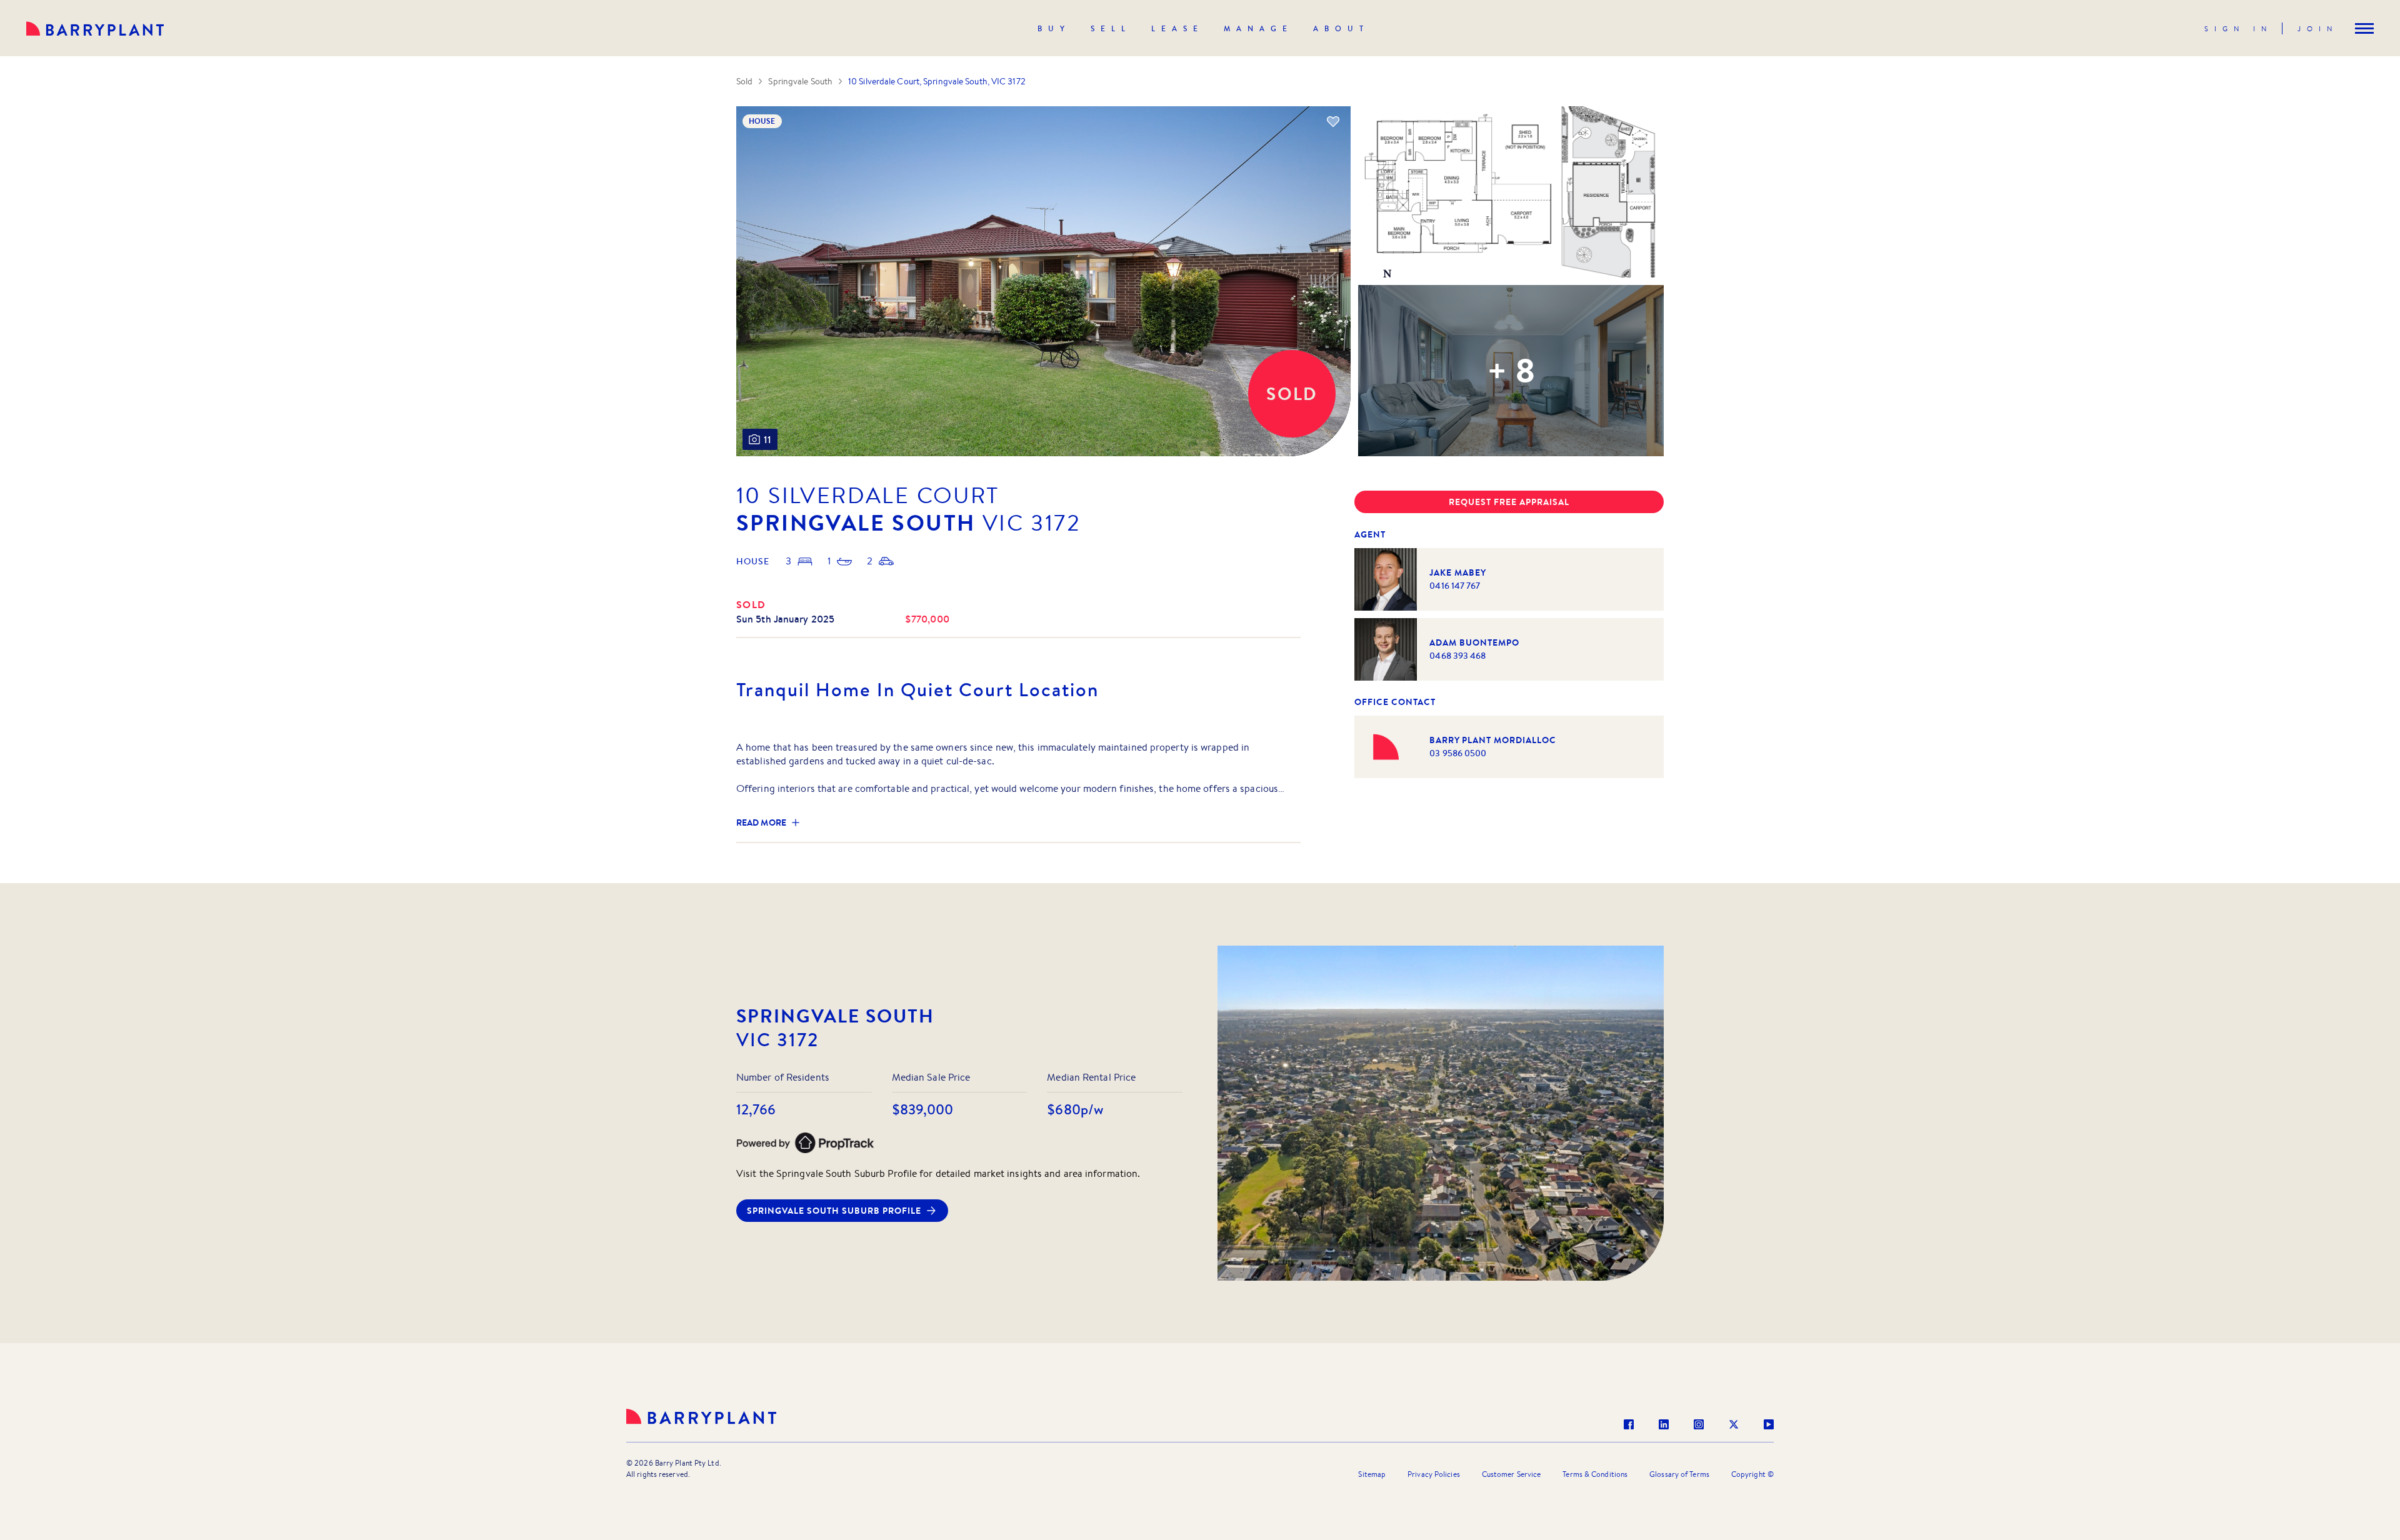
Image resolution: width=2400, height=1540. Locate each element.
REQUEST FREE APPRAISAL (1509, 502)
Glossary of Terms (1679, 1474)
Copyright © (1752, 1474)
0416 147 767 (1455, 586)
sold (751, 604)
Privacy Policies (1434, 1474)
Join (2318, 29)
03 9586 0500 (1458, 753)
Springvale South (800, 81)
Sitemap (1372, 1474)
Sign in (2238, 29)
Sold (744, 81)
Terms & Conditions (1595, 1474)
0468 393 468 (1457, 656)
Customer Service (1512, 1474)
